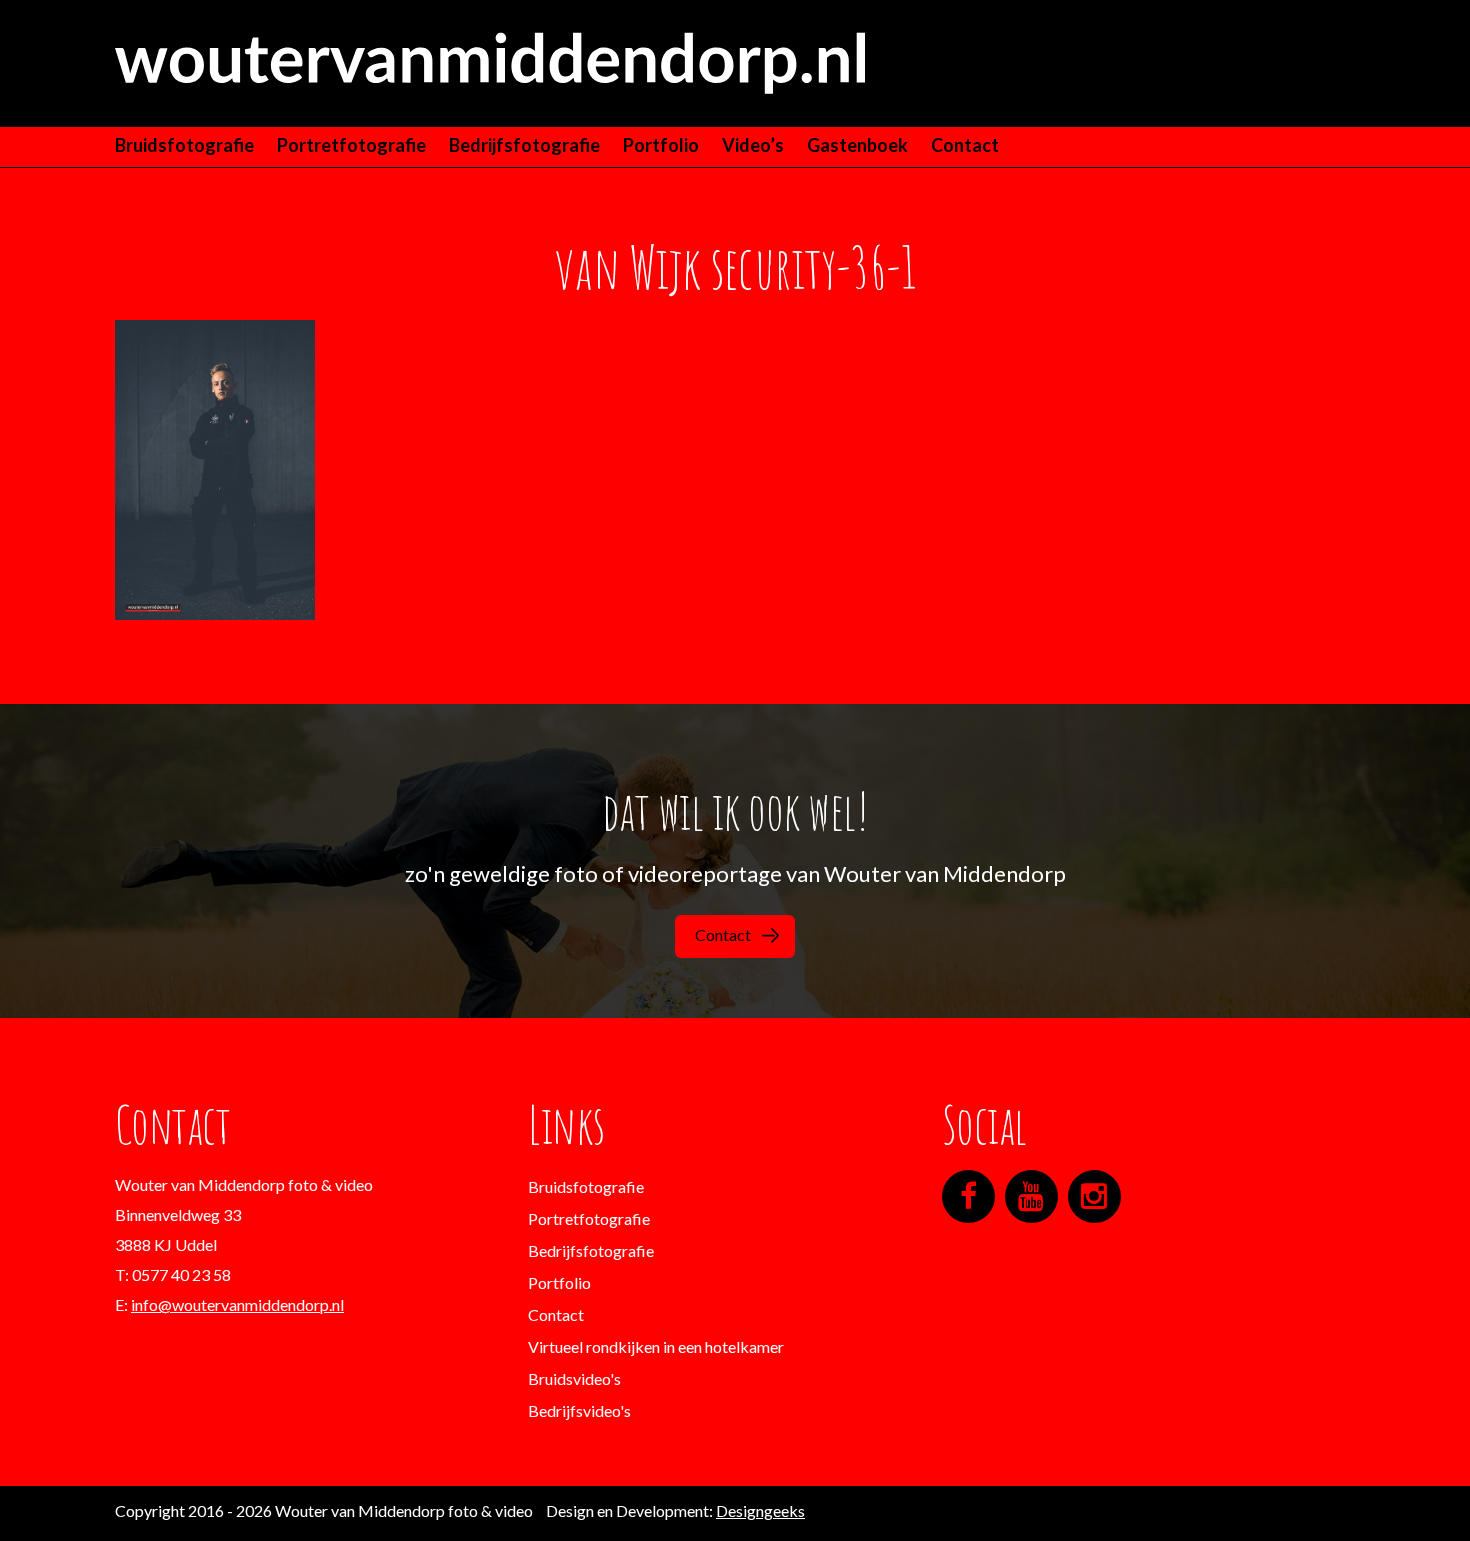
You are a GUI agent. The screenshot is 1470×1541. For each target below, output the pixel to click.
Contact (965, 145)
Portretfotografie (351, 145)
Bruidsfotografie (184, 145)
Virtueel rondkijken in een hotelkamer (656, 1346)
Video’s (753, 145)
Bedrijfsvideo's (579, 1410)
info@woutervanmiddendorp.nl (237, 1304)
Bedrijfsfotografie (524, 145)
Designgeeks (760, 1510)
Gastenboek (857, 145)
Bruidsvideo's (574, 1378)
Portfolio (661, 145)
